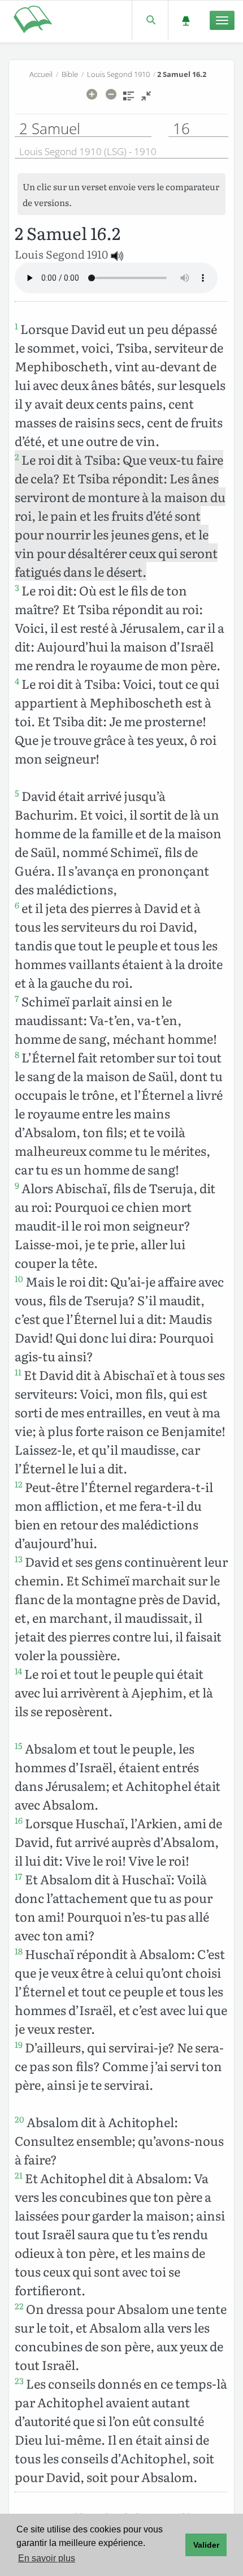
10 (19, 1279)
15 (19, 1746)
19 (19, 2044)
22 (19, 2306)
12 (19, 1484)
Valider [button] (206, 2545)
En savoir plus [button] (47, 2558)
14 (18, 1671)
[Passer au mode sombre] (186, 20)
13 (19, 1559)
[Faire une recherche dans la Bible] (150, 20)
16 (19, 1820)
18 (19, 1951)
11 (18, 1372)
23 (19, 2381)
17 (19, 1876)
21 (19, 2175)
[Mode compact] (146, 100)
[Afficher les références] (129, 100)
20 (19, 2119)
